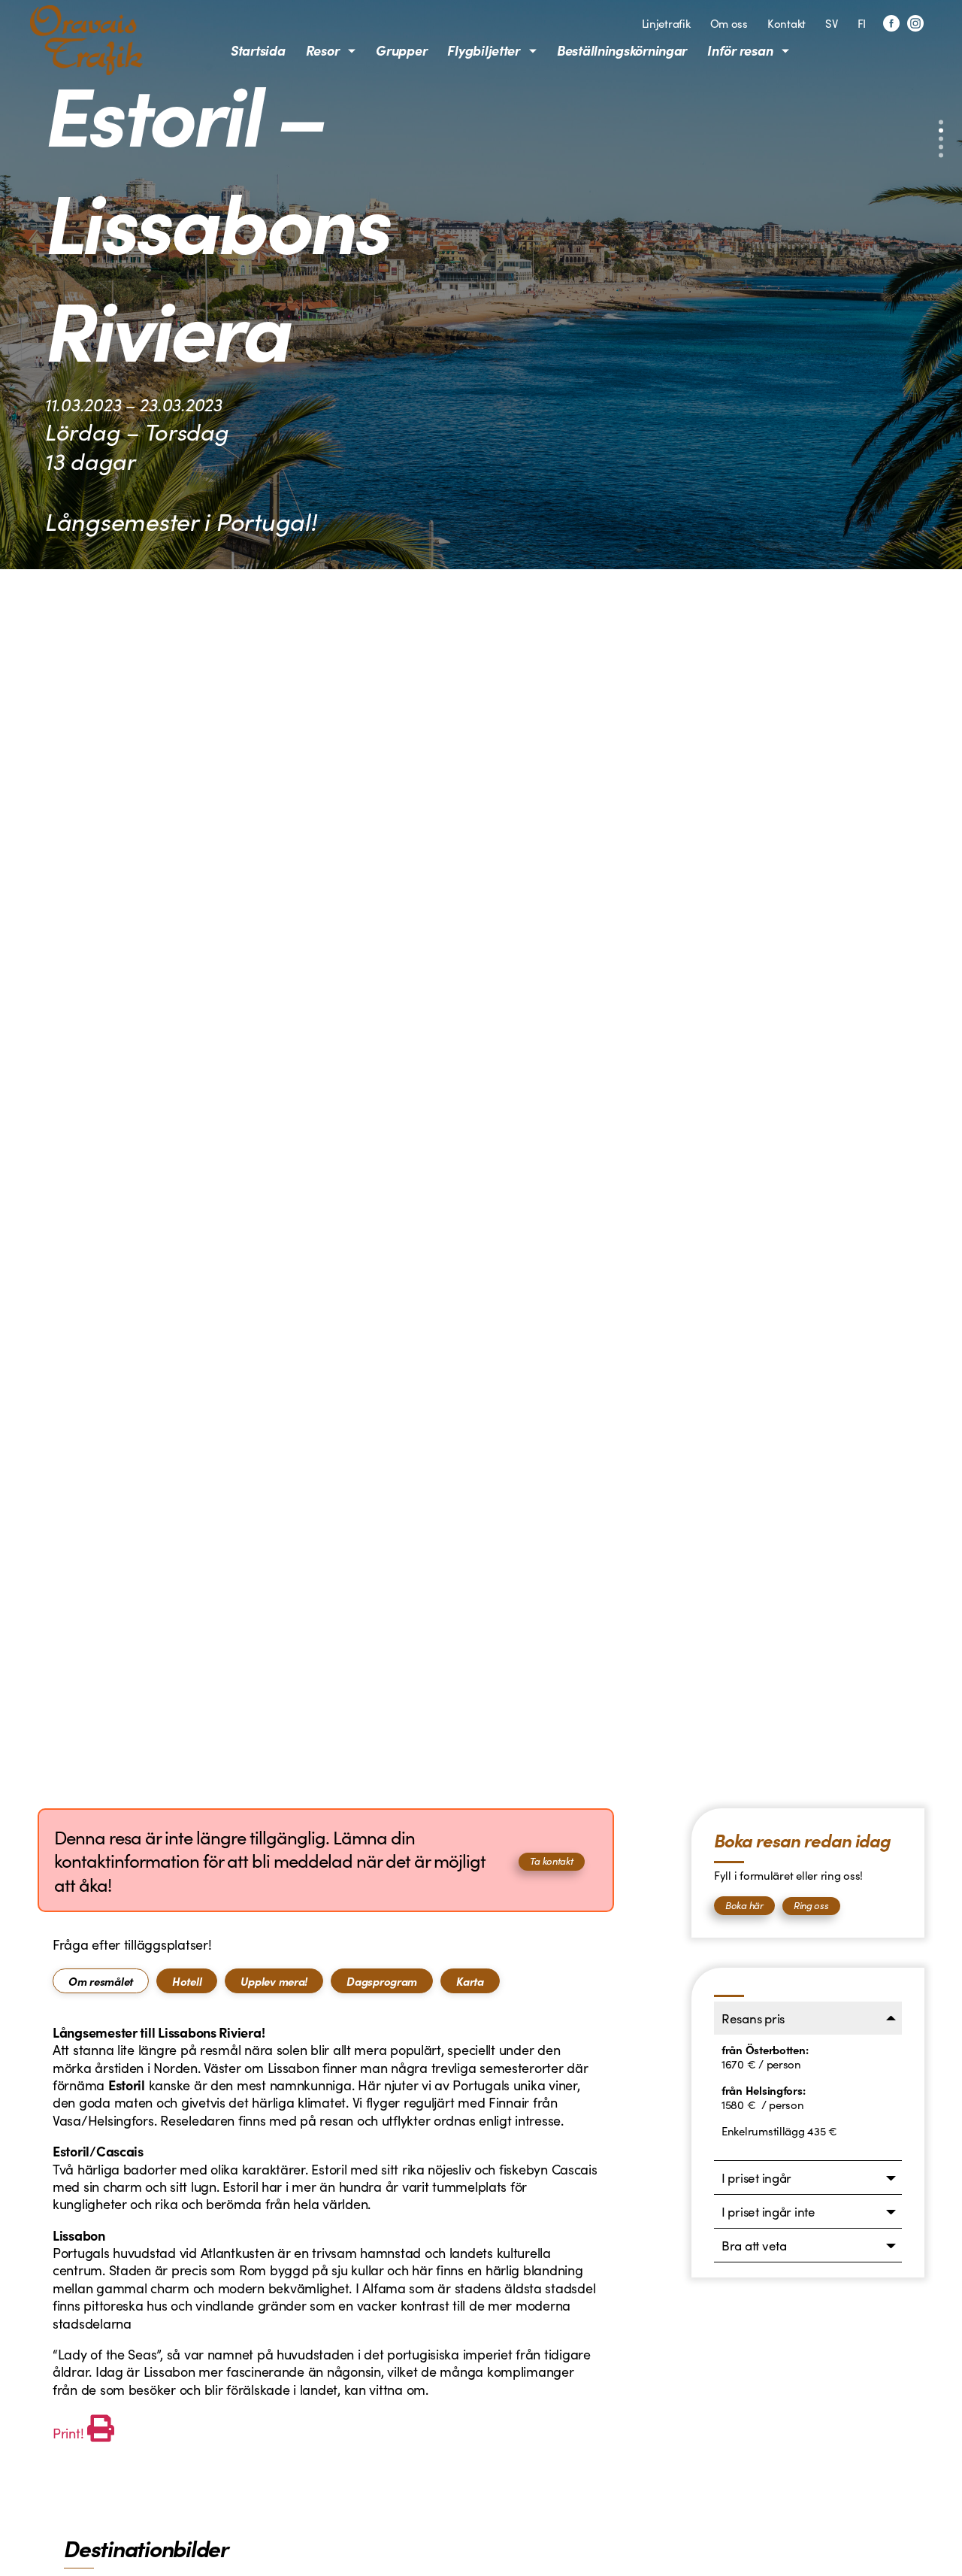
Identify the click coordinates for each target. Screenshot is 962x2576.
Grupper (401, 50)
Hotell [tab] (187, 1981)
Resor (323, 50)
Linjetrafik (666, 23)
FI (862, 23)
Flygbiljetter (484, 50)
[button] (941, 123)
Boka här (744, 1905)
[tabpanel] (326, 2235)
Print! (68, 2433)
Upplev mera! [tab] (274, 1981)
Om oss (729, 23)
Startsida (258, 50)
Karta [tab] (470, 1981)
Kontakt (787, 23)
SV (831, 23)
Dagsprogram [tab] (382, 1981)
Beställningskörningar (622, 50)
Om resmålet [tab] (101, 1981)
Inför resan (740, 50)
